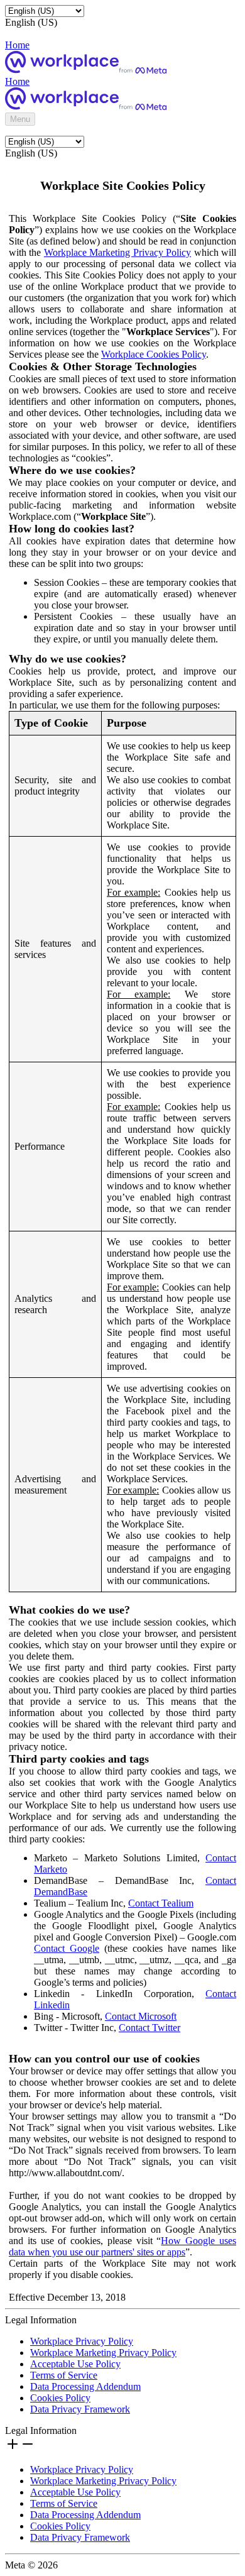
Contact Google (67, 1948)
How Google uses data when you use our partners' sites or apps (122, 2246)
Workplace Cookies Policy (154, 354)
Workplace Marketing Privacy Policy (117, 252)
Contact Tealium (161, 1903)
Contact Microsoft (141, 2016)
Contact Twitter (150, 2028)
